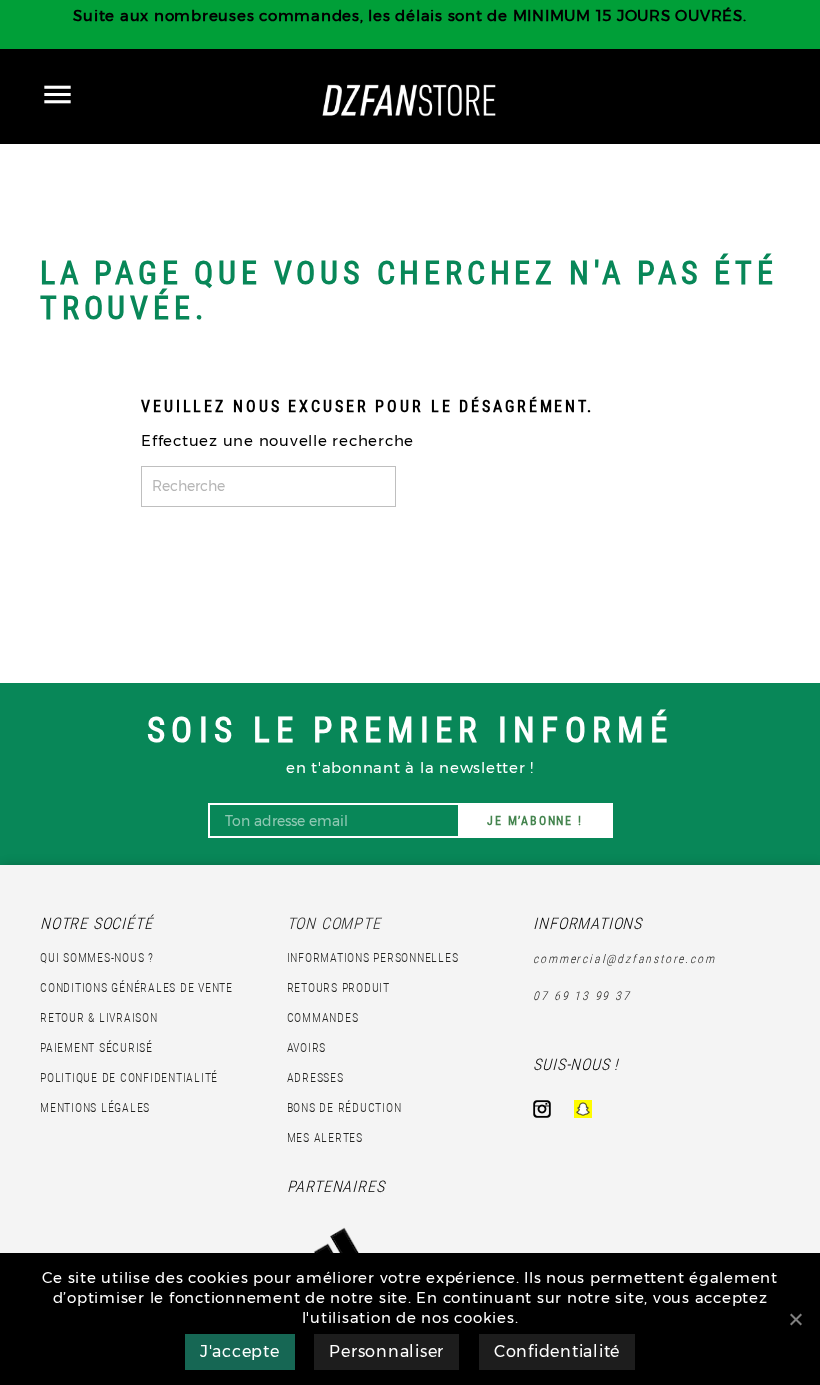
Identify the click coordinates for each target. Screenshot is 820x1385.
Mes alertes (325, 1138)
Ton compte (334, 923)
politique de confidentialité (129, 1078)
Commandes (323, 1018)
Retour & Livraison (99, 1018)
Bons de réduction (344, 1108)
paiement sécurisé (96, 1048)
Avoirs (307, 1048)
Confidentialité (557, 1351)
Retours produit (338, 988)
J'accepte (240, 1351)
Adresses (315, 1078)
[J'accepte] (795, 1319)
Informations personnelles (373, 958)
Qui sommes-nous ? (97, 958)
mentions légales (95, 1108)
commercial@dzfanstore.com (624, 959)
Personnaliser (386, 1351)
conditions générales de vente (136, 988)
